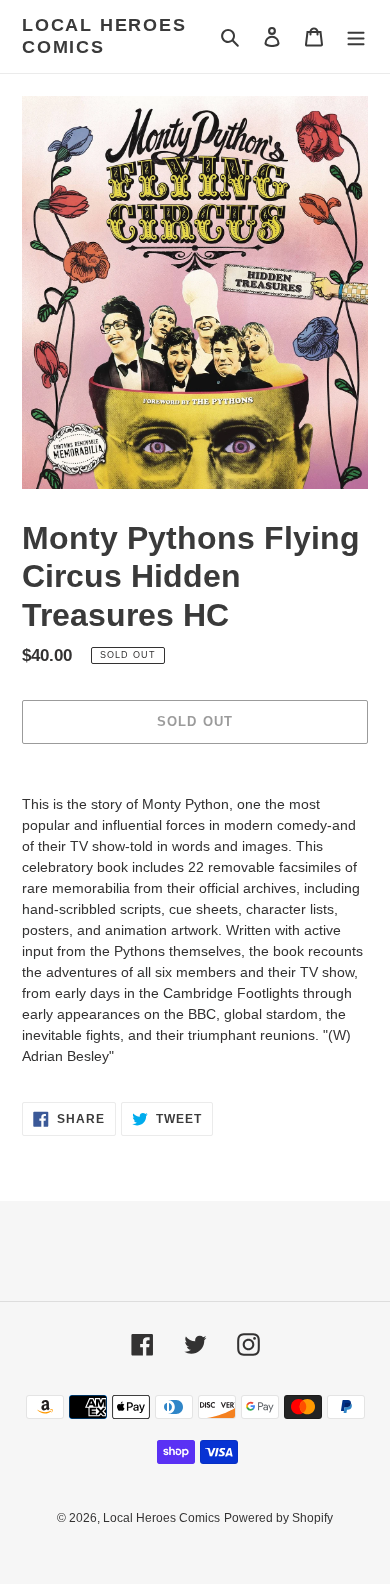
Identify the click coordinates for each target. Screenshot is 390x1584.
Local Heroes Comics (104, 36)
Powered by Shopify (278, 1518)
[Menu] (356, 36)
